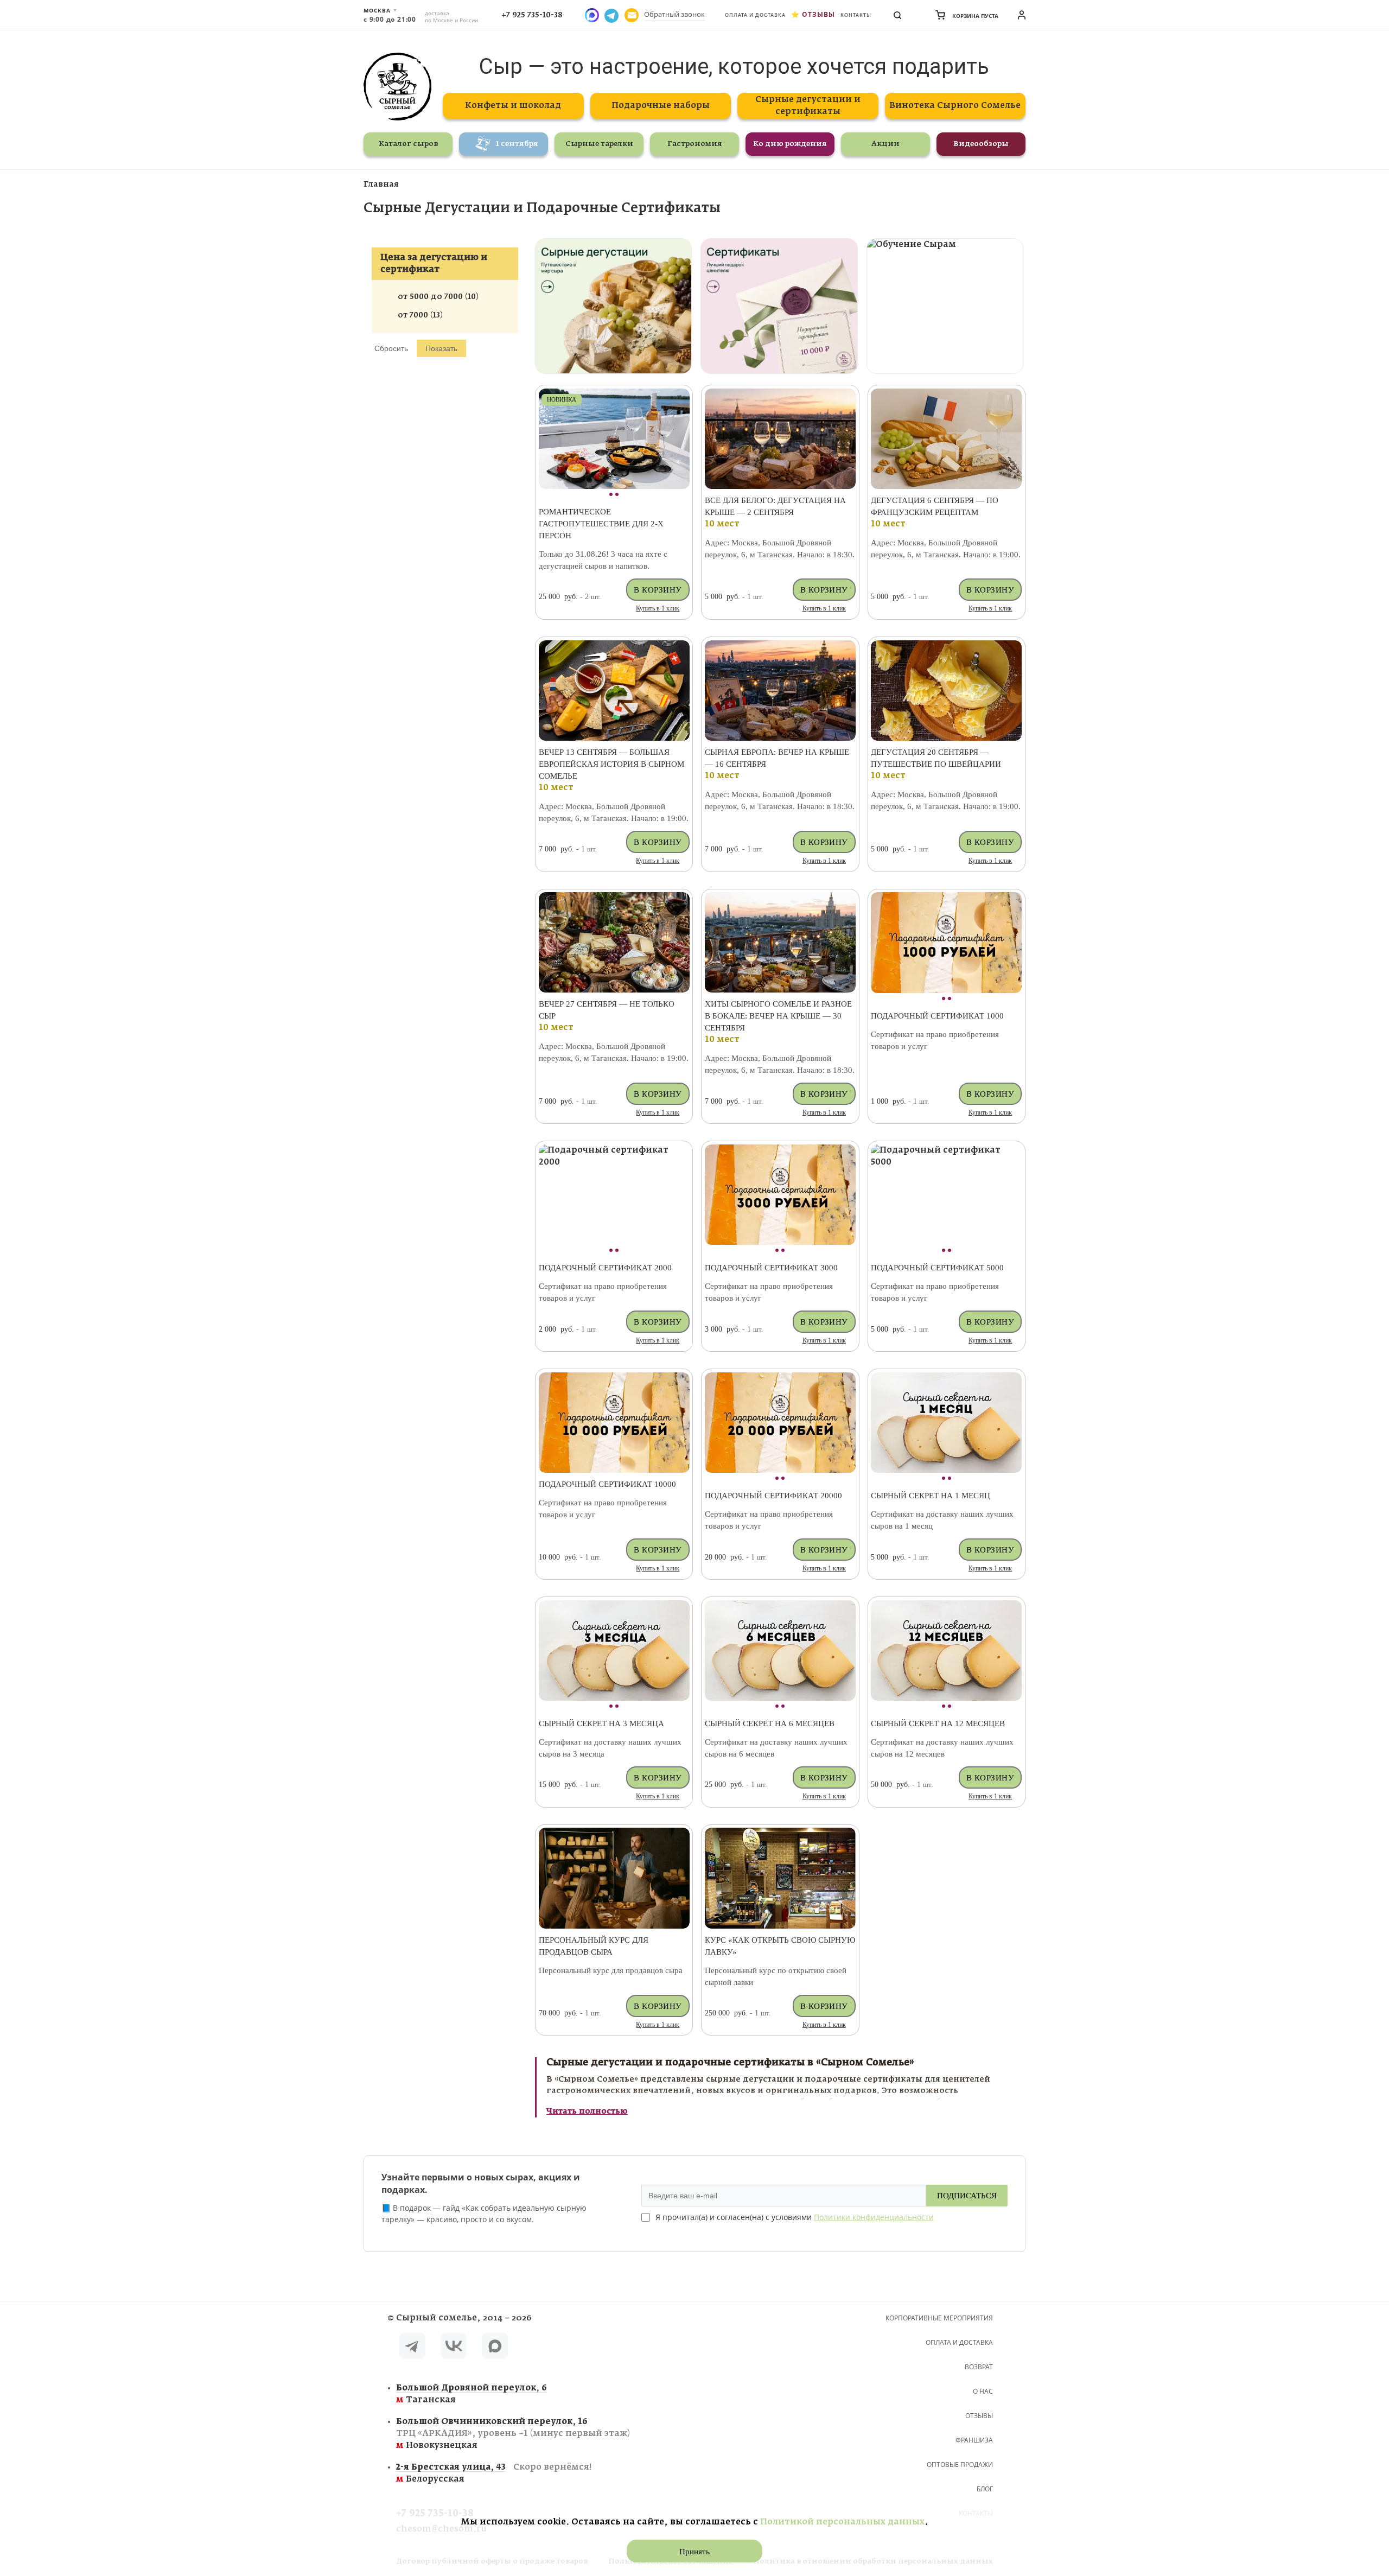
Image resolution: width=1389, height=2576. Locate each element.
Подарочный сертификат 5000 (937, 1268)
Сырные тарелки (599, 144)
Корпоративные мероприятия (939, 2318)
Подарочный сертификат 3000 (771, 1268)
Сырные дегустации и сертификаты (808, 106)
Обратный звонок (674, 14)
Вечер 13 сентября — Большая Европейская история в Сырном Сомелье (611, 764)
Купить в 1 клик (658, 608)
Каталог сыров (408, 144)
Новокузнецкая (513, 2434)
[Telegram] (412, 2348)
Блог (985, 2489)
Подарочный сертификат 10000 (607, 1484)
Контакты (856, 15)
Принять (694, 2552)
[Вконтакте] (454, 2348)
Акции (885, 144)
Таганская (472, 2394)
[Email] (632, 15)
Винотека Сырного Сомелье (955, 106)
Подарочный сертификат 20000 (773, 1496)
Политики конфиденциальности (874, 2217)
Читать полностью (587, 2111)
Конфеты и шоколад (513, 106)
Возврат (979, 2367)
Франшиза (974, 2440)
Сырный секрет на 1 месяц (931, 1496)
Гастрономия (695, 144)
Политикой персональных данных (842, 2522)
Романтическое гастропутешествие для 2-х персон (601, 524)
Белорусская (494, 2473)
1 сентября (517, 144)
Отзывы (818, 14)
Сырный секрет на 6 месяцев (770, 1723)
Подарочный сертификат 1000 (937, 1016)
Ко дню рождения (790, 144)
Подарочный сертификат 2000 (605, 1268)
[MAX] (495, 2348)
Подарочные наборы (661, 106)
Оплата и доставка (755, 15)
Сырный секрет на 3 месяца (601, 1723)
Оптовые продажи (960, 2464)
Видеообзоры (981, 144)
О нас (983, 2391)
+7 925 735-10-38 (532, 15)
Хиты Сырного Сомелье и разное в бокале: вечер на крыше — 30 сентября (778, 1016)
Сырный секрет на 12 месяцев (938, 1723)
